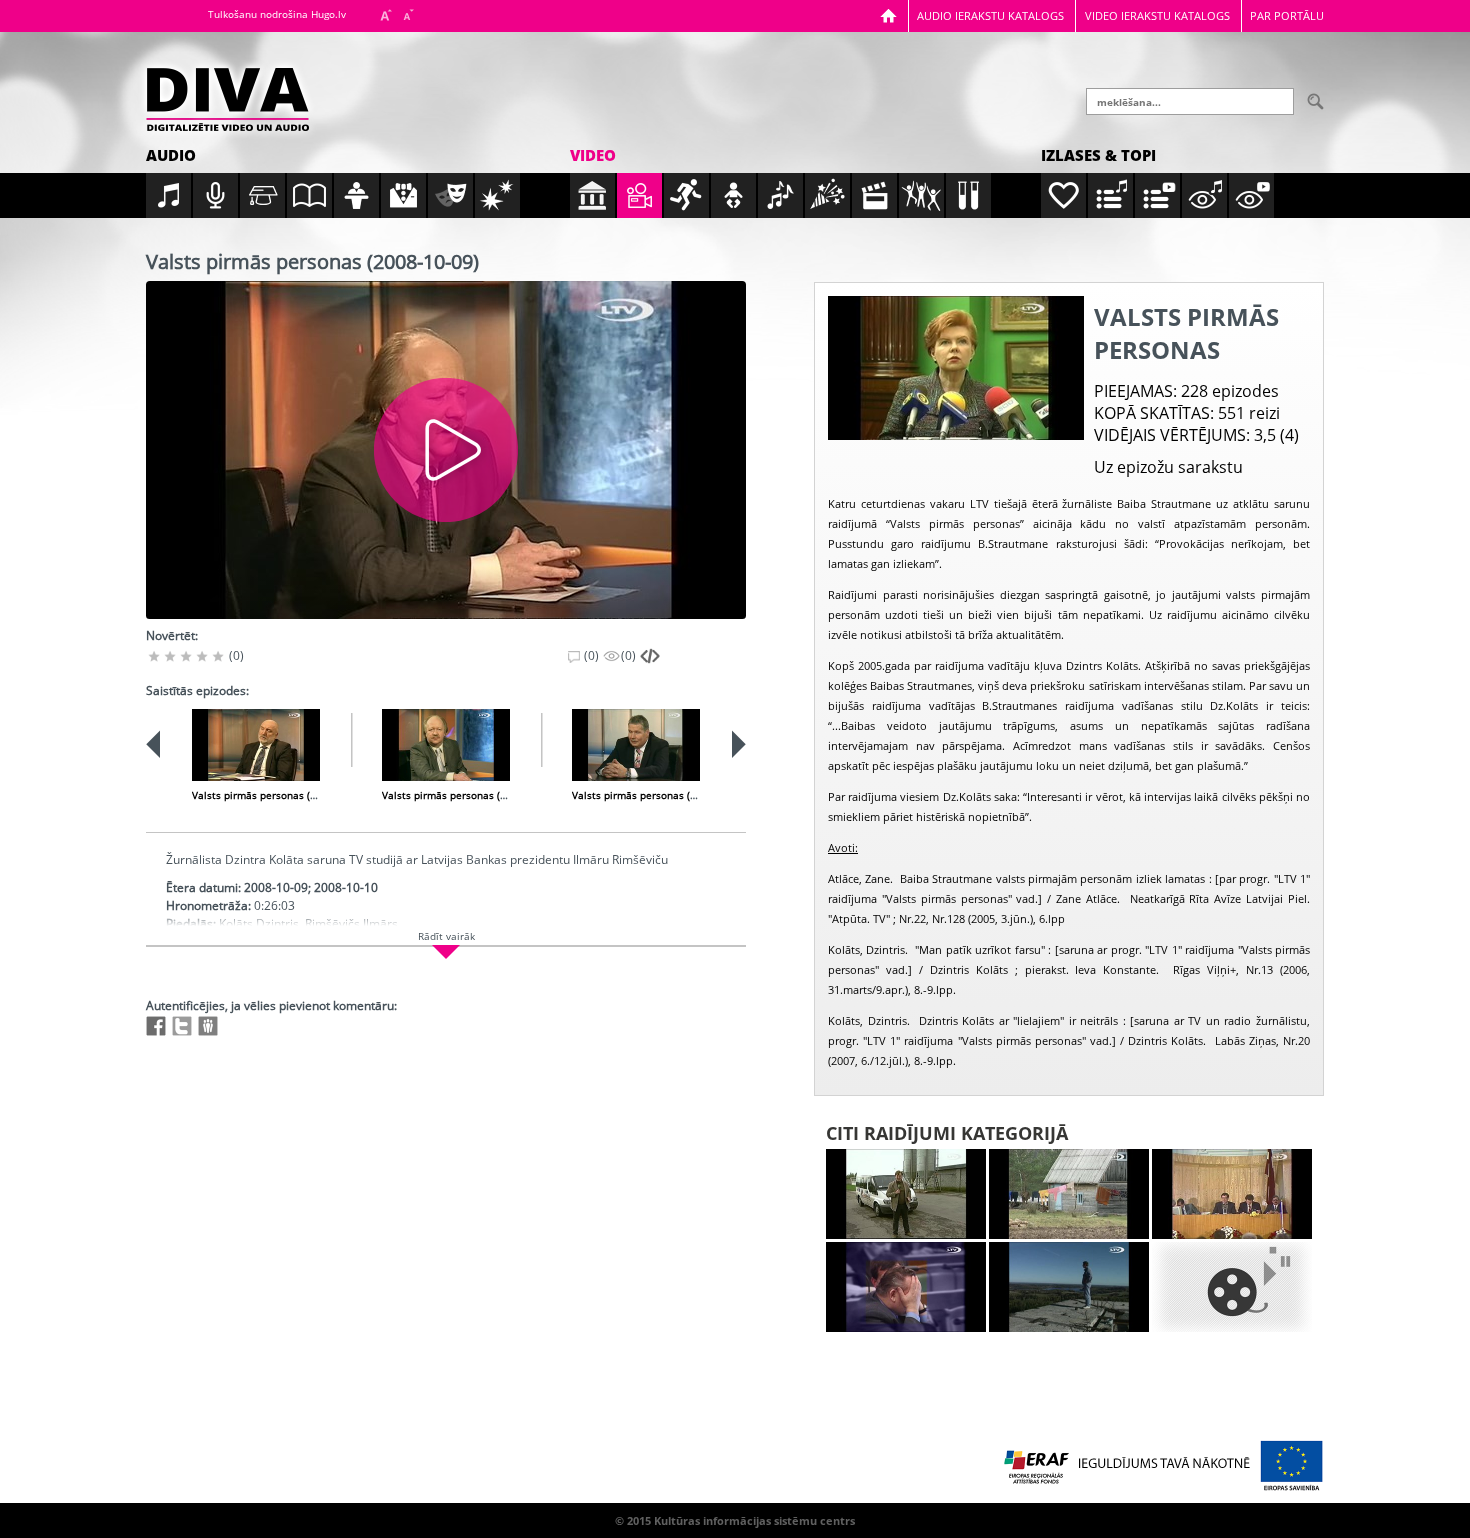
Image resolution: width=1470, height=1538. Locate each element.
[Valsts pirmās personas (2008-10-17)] (446, 745)
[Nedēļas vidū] (906, 1287)
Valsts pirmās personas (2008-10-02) (279, 795)
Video (593, 155)
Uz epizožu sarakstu (1168, 467)
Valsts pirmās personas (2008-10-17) (469, 795)
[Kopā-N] (1232, 1287)
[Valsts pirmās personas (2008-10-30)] (636, 745)
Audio (171, 155)
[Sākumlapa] (888, 15)
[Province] (1069, 1194)
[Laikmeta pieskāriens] (1069, 1287)
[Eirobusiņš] (906, 1194)
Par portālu (1287, 15)
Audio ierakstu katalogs (990, 15)
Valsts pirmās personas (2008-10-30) (659, 795)
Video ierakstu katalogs (1157, 15)
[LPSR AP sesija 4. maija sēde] (1232, 1194)
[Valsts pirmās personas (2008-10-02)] (256, 745)
